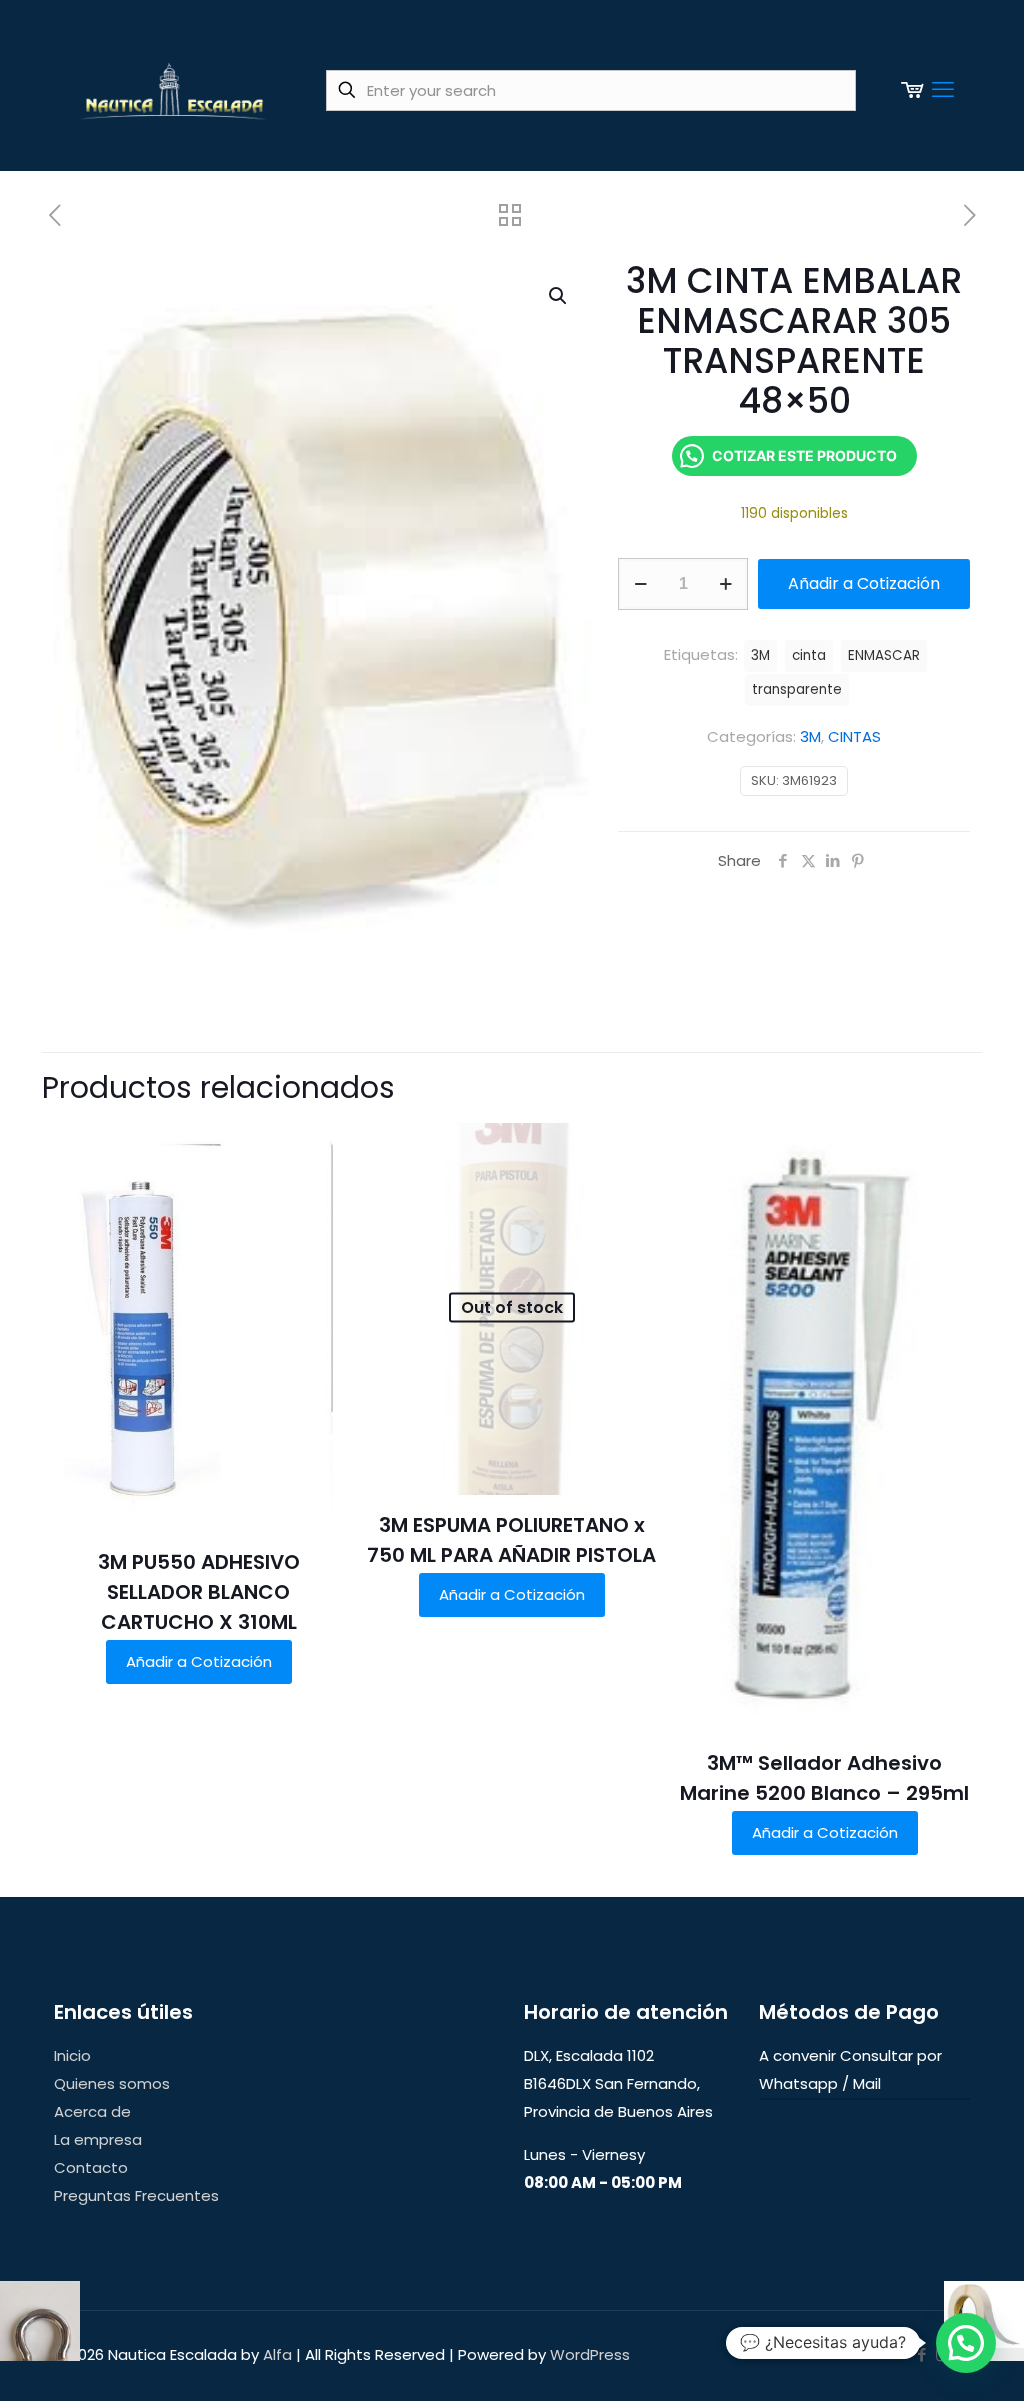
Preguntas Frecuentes (136, 2195)
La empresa (98, 2139)
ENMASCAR (884, 655)
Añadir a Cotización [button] (199, 1661)
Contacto (91, 2167)
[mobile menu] (943, 90)
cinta (809, 655)
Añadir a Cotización (864, 583)
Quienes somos (112, 2083)
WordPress (590, 2354)
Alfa (277, 2354)
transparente (797, 689)
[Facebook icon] (921, 2354)
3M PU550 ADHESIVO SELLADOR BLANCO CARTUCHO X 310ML (199, 1592)
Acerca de (92, 2111)
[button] (559, 296)
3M (810, 736)
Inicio (72, 2055)
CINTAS (854, 736)
